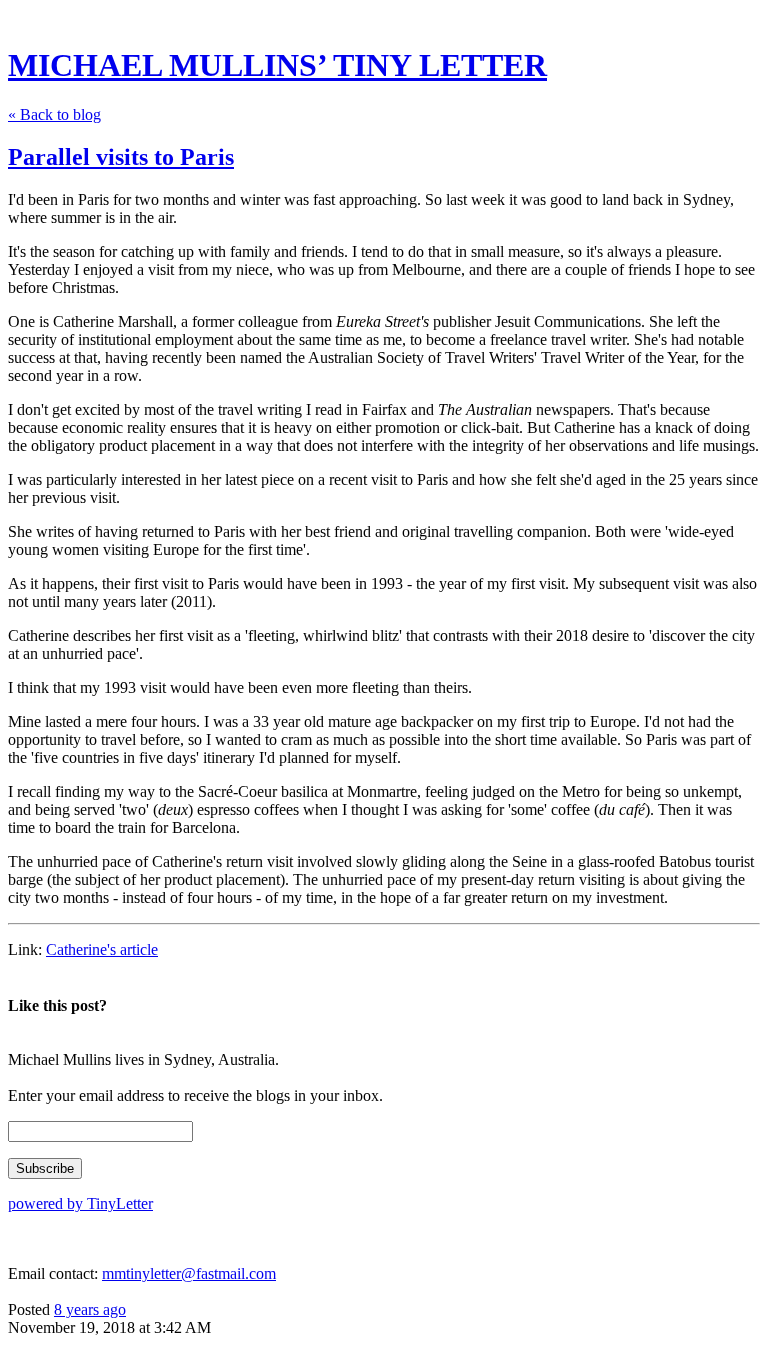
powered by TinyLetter (80, 1203)
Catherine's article (102, 949)
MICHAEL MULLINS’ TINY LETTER (277, 65)
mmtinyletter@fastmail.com (189, 1273)
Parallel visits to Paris (121, 157)
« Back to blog (54, 114)
